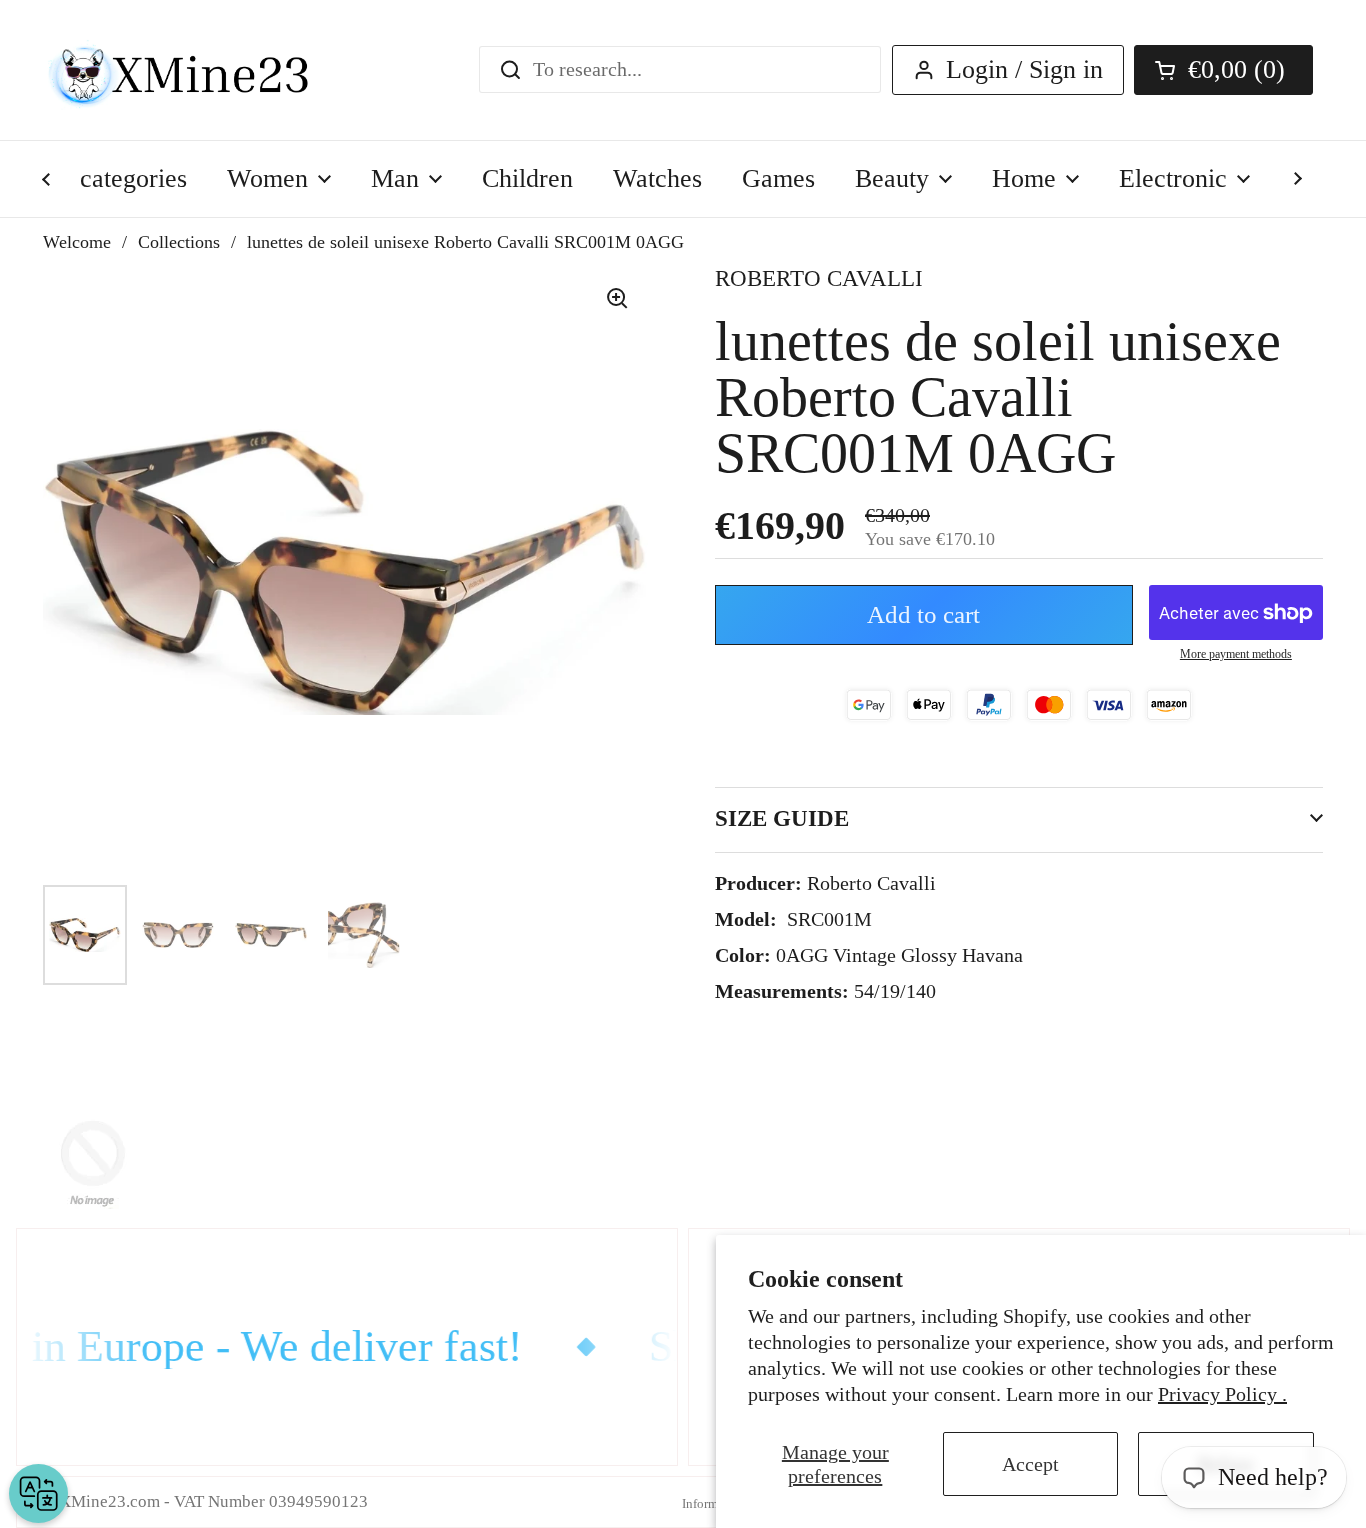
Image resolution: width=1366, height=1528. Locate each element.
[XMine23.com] (200, 70)
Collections (179, 242)
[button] (1223, 70)
